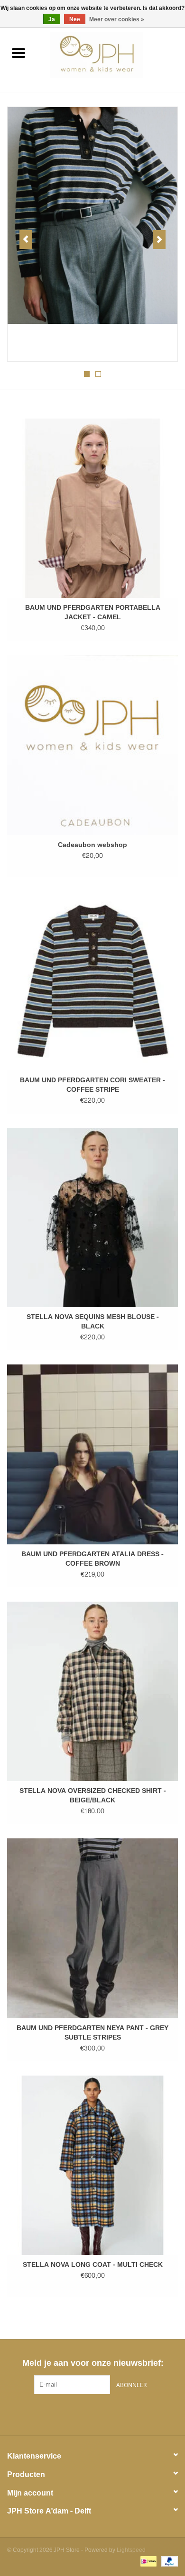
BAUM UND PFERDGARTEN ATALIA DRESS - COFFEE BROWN (92, 1559)
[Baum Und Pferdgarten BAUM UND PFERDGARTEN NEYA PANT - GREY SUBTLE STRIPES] (92, 1928)
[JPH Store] (111, 57)
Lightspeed (131, 2550)
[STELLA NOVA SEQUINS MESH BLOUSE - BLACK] (92, 1217)
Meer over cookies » (117, 19)
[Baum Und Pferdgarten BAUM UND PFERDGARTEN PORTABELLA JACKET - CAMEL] (92, 508)
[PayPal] (168, 2563)
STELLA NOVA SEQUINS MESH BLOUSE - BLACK (93, 1322)
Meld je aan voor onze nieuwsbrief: (93, 2363)
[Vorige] (26, 240)
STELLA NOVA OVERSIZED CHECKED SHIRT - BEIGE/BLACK (93, 1796)
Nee (75, 19)
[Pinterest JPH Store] (92, 2414)
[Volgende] (159, 240)
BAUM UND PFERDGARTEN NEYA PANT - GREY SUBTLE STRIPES (92, 2033)
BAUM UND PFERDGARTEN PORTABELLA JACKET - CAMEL (93, 613)
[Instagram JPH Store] (110, 2414)
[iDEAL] (148, 2563)
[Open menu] (18, 53)
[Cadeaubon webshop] (92, 745)
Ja (52, 19)
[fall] (92, 215)
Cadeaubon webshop (92, 845)
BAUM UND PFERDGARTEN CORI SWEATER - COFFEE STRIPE (92, 1085)
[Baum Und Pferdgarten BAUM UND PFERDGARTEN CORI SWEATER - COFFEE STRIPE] (92, 981)
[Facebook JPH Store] (75, 2414)
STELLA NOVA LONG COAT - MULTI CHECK (93, 2265)
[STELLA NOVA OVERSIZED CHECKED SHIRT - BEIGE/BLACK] (92, 1691)
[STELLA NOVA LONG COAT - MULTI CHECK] (92, 2165)
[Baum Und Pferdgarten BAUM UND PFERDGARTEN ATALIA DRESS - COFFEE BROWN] (92, 1454)
